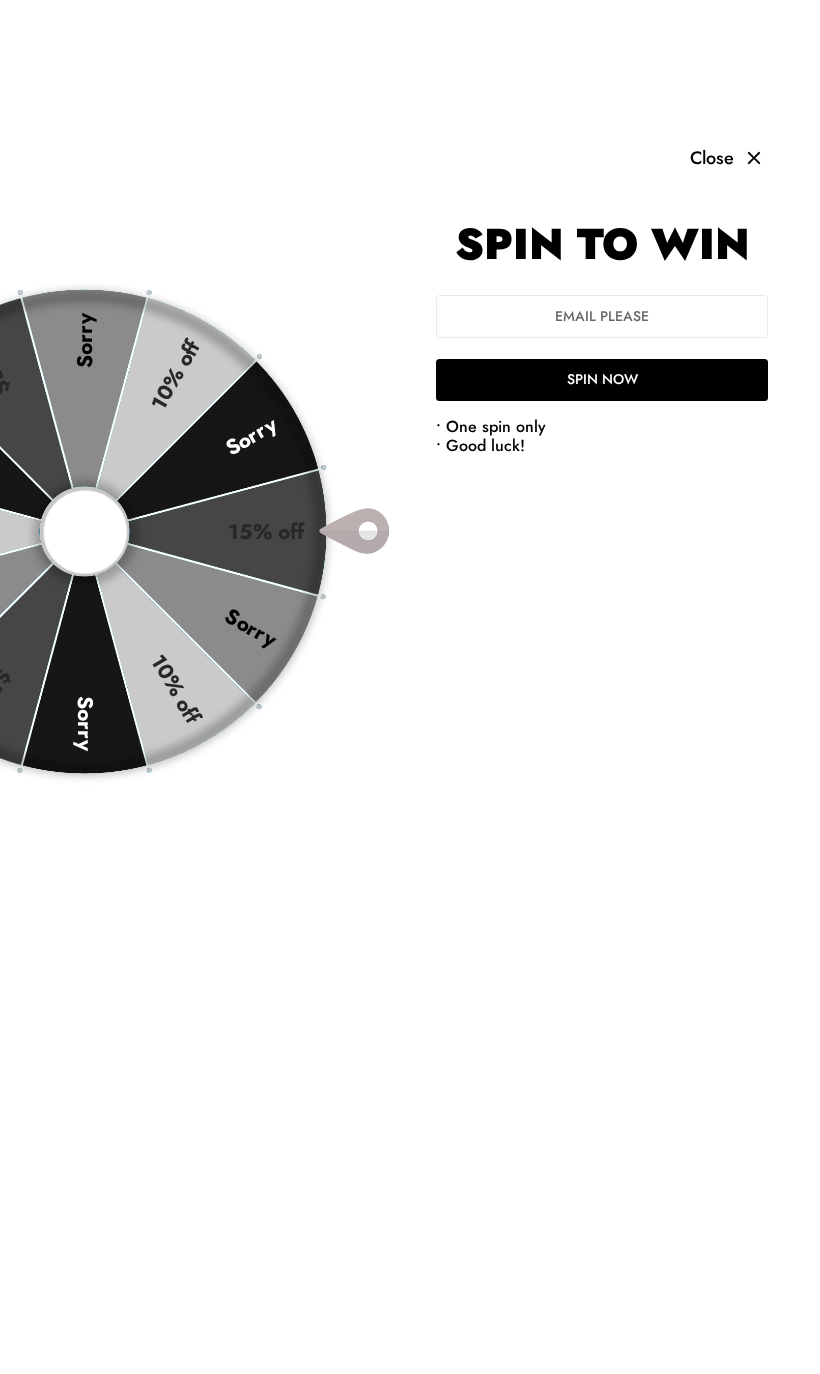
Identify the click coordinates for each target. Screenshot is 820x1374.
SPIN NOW (602, 379)
